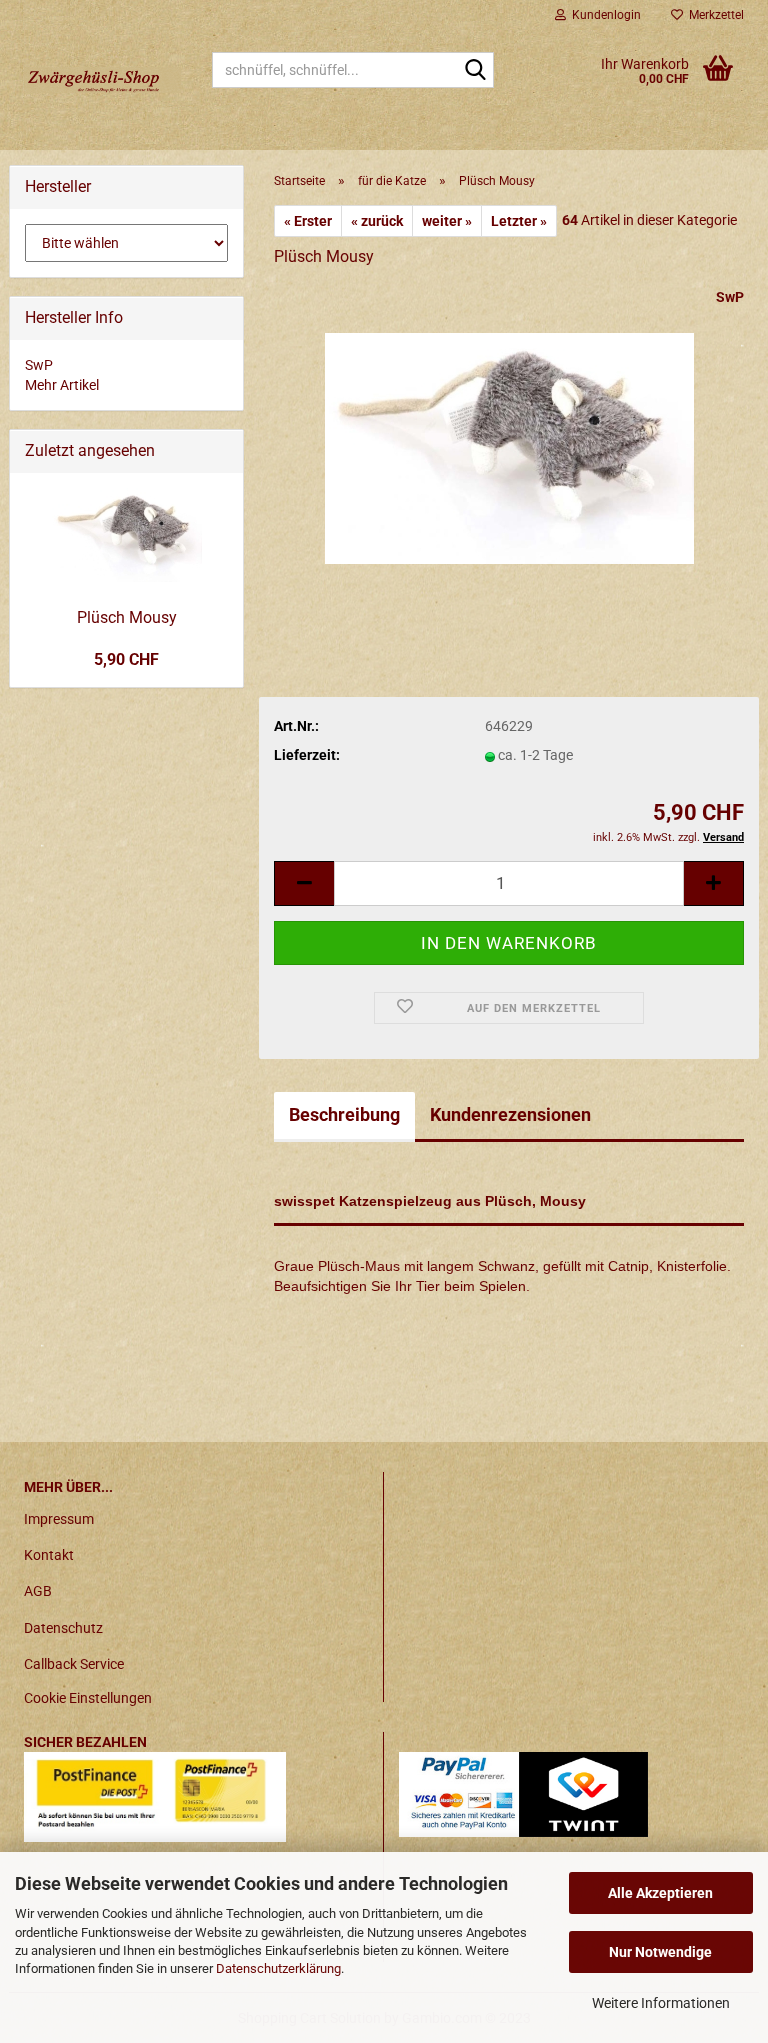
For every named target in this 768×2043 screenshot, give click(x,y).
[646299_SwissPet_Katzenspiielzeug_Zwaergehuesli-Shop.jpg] (509, 436)
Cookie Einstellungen (88, 1698)
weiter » (447, 221)
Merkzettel (713, 15)
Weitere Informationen (661, 2003)
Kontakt (49, 1555)
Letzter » (519, 221)
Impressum (59, 1519)
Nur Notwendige (660, 1952)
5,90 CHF (126, 659)
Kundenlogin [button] (603, 15)
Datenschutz (63, 1628)
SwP (730, 297)
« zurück (377, 221)
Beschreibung (344, 1114)
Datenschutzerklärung (278, 1968)
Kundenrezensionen (510, 1114)
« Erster (308, 221)
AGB (38, 1591)
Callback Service (74, 1664)
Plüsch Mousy (127, 617)
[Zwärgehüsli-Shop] (103, 80)
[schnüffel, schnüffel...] (475, 71)
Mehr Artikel (62, 385)
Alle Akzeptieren (660, 1893)
